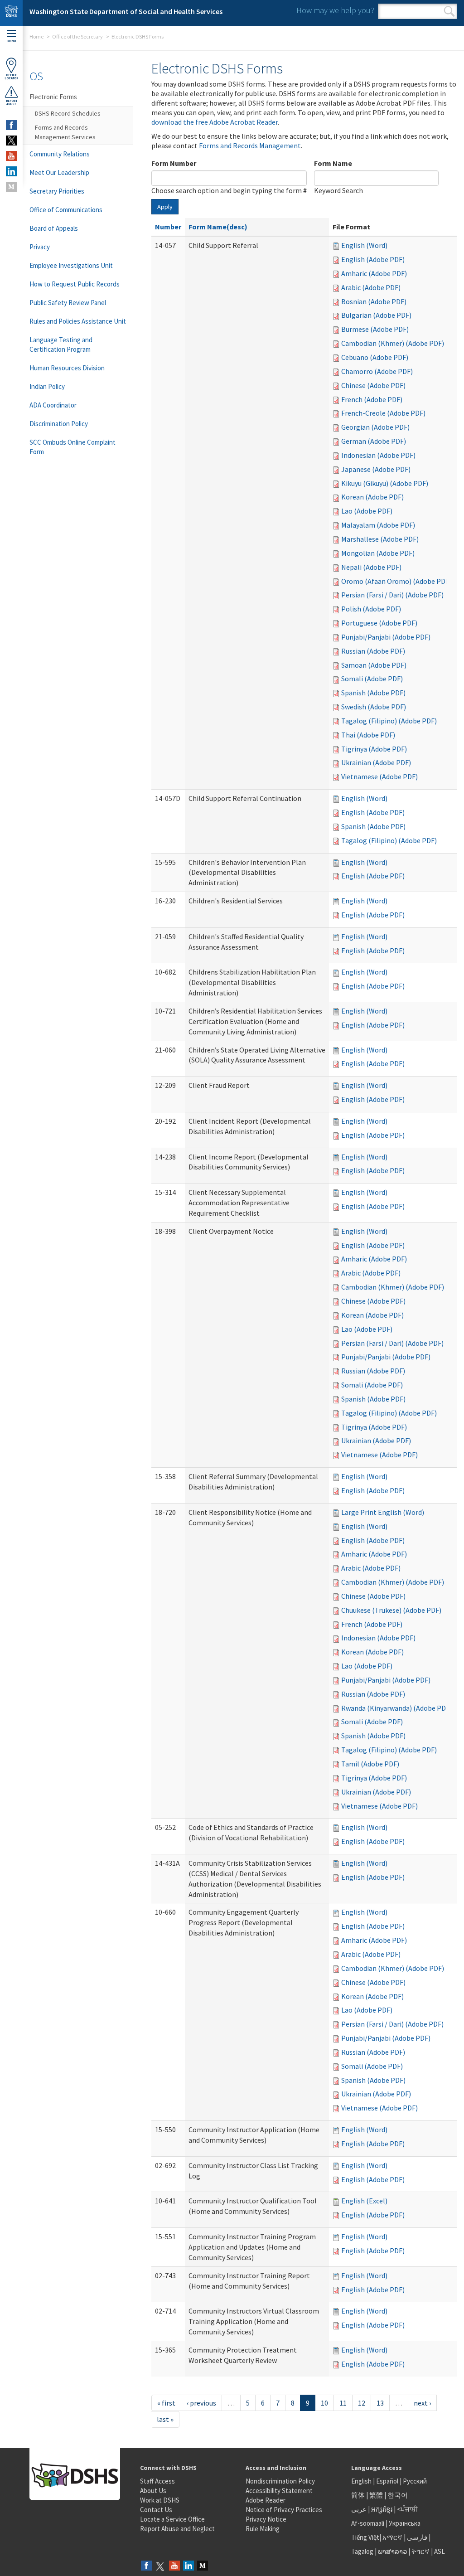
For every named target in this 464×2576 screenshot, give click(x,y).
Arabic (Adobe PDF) (371, 287)
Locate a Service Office (172, 2519)
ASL (440, 2551)
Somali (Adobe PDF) (372, 679)
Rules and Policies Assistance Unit (78, 321)
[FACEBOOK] (11, 125)
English (362, 2481)
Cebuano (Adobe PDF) (375, 357)
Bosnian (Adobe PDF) (374, 301)
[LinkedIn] (188, 2566)
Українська (405, 2523)
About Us (153, 2491)
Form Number (174, 163)
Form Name (333, 163)
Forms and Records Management (250, 146)
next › (422, 2403)
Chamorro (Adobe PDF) (377, 371)
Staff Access (157, 2481)
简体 (358, 2495)
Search (449, 11)
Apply (165, 207)
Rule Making (263, 2529)
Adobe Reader (266, 2500)
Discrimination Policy (59, 424)
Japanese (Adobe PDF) (376, 469)
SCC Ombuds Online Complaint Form (72, 447)
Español (387, 2481)
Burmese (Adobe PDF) (375, 329)
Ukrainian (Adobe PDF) (376, 762)
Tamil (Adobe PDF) (370, 1764)
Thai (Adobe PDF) (368, 735)
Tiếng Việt (365, 2537)
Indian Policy (47, 386)
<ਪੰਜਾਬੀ (407, 2509)
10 (324, 2403)
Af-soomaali (368, 2523)
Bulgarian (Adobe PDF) (376, 315)
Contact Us (156, 2510)
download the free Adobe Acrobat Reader (215, 122)
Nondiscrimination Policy (280, 2481)
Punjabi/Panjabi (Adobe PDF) (386, 637)
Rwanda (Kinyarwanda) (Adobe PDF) (396, 1708)
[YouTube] (174, 2566)
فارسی (416, 2537)
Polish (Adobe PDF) (371, 609)
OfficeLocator (11, 77)
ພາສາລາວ (392, 2551)
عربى (359, 2509)
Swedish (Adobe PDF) (374, 707)
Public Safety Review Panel (68, 303)
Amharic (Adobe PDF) (374, 273)
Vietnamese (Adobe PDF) (379, 776)
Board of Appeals (54, 228)
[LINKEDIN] (11, 171)
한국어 (398, 2495)
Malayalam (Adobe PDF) (378, 525)
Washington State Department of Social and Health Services (126, 11)
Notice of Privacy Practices (284, 2510)
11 (343, 2403)
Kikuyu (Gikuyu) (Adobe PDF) (385, 483)
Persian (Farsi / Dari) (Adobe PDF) (392, 595)
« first (166, 2403)
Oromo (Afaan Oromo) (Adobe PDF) (396, 581)
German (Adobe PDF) (374, 441)
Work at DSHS (160, 2500)
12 (362, 2403)
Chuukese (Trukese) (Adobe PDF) (391, 1610)
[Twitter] (160, 2566)
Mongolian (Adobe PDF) (378, 553)
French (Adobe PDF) (372, 399)
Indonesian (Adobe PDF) (378, 455)
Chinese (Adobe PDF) (373, 385)
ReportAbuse (12, 102)
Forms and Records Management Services (65, 132)
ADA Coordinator (53, 405)
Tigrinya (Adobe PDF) (374, 749)
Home (36, 36)
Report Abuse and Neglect (177, 2529)
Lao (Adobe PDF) (367, 511)
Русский (415, 2481)
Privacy (40, 247)
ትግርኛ (420, 2551)
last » (165, 2419)
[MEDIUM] (11, 187)
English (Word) (364, 245)
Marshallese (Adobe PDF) (380, 539)
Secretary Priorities (57, 191)
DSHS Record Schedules (68, 113)
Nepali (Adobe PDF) (371, 567)
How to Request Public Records (75, 284)
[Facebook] (146, 2566)
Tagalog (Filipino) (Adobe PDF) (389, 721)
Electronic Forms (53, 97)
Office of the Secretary (77, 36)
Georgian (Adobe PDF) (375, 427)
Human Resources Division (67, 368)
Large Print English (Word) (383, 1512)
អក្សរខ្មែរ (382, 2509)
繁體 (377, 2495)
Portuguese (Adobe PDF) (379, 623)
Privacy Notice (266, 2519)
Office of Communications (66, 210)
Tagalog (362, 2551)
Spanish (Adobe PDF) (373, 693)
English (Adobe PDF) (373, 259)
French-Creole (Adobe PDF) (383, 413)
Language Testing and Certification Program (61, 344)
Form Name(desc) (218, 227)
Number (168, 227)
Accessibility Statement (279, 2491)
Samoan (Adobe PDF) (374, 665)
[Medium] (203, 2566)
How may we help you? (335, 10)
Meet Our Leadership (59, 172)
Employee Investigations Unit (71, 265)
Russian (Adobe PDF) (373, 651)
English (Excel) (364, 2201)
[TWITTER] (11, 141)
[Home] (11, 13)
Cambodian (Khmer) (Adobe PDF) (393, 343)
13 (380, 2403)
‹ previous (201, 2403)
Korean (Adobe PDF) (372, 497)
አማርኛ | (394, 2537)
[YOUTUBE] (11, 156)
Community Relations (60, 154)
